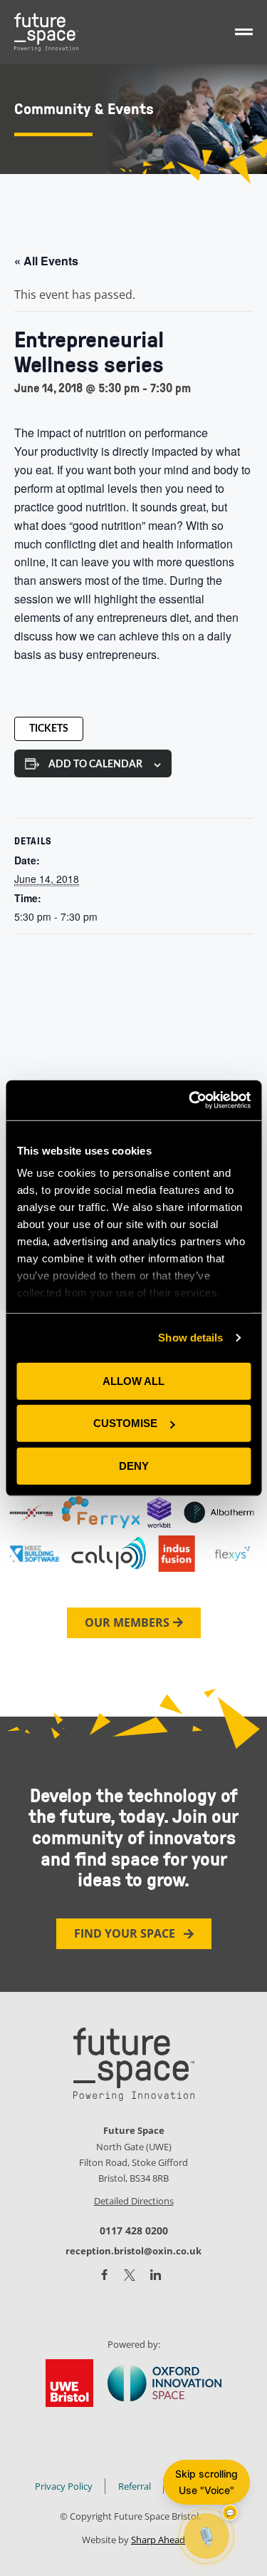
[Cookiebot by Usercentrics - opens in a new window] (190, 1100)
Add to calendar (95, 765)
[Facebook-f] (104, 2275)
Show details (190, 1338)
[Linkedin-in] (156, 2275)
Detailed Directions (134, 2201)
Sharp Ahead (158, 2540)
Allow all (133, 1380)
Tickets (49, 729)
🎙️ (206, 2536)
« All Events (46, 261)
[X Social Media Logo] (130, 2275)
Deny (134, 1465)
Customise (125, 1423)
